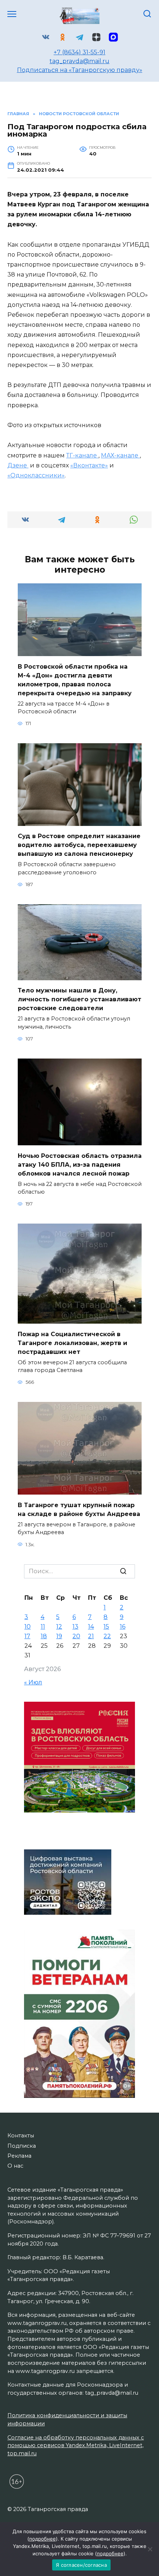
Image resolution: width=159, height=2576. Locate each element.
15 (106, 1627)
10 (28, 1627)
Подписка (22, 2146)
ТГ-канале (82, 455)
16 (123, 1627)
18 (44, 1636)
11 (43, 1627)
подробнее (43, 2539)
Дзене (18, 465)
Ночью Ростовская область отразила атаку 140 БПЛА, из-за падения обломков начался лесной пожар (80, 1164)
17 (27, 1636)
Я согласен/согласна (81, 2565)
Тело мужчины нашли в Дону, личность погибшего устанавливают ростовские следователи (79, 999)
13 (75, 1627)
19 (59, 1636)
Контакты (21, 2136)
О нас (15, 2166)
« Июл (33, 1682)
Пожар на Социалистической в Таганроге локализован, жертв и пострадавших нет (72, 1343)
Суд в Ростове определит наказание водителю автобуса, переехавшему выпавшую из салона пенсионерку (79, 845)
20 (76, 1636)
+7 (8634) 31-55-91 (79, 52)
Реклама (19, 2156)
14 (91, 1627)
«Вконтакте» (89, 465)
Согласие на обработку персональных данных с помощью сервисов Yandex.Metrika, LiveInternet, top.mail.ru (76, 2445)
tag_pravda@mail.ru (79, 61)
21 (91, 1636)
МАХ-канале (120, 455)
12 (59, 1627)
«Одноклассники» (36, 475)
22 (107, 1636)
